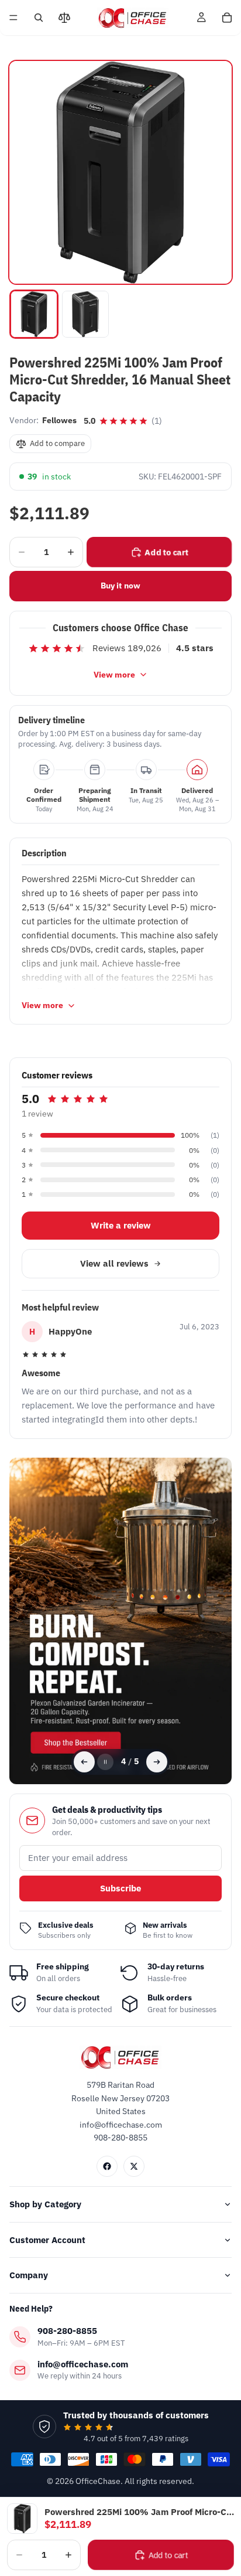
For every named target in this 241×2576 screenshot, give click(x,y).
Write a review (121, 1225)
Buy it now (120, 586)
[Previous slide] (84, 1762)
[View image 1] (34, 314)
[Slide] (120, 1621)
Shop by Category (45, 2204)
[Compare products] (64, 18)
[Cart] (227, 18)
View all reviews (114, 1263)
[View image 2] (85, 314)
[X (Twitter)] (134, 2166)
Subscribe (120, 1888)
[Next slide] (157, 1762)
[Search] (39, 18)
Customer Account (47, 2240)
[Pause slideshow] (105, 1762)
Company (29, 2275)
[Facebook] (107, 2166)
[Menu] (13, 18)
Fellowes (59, 420)
